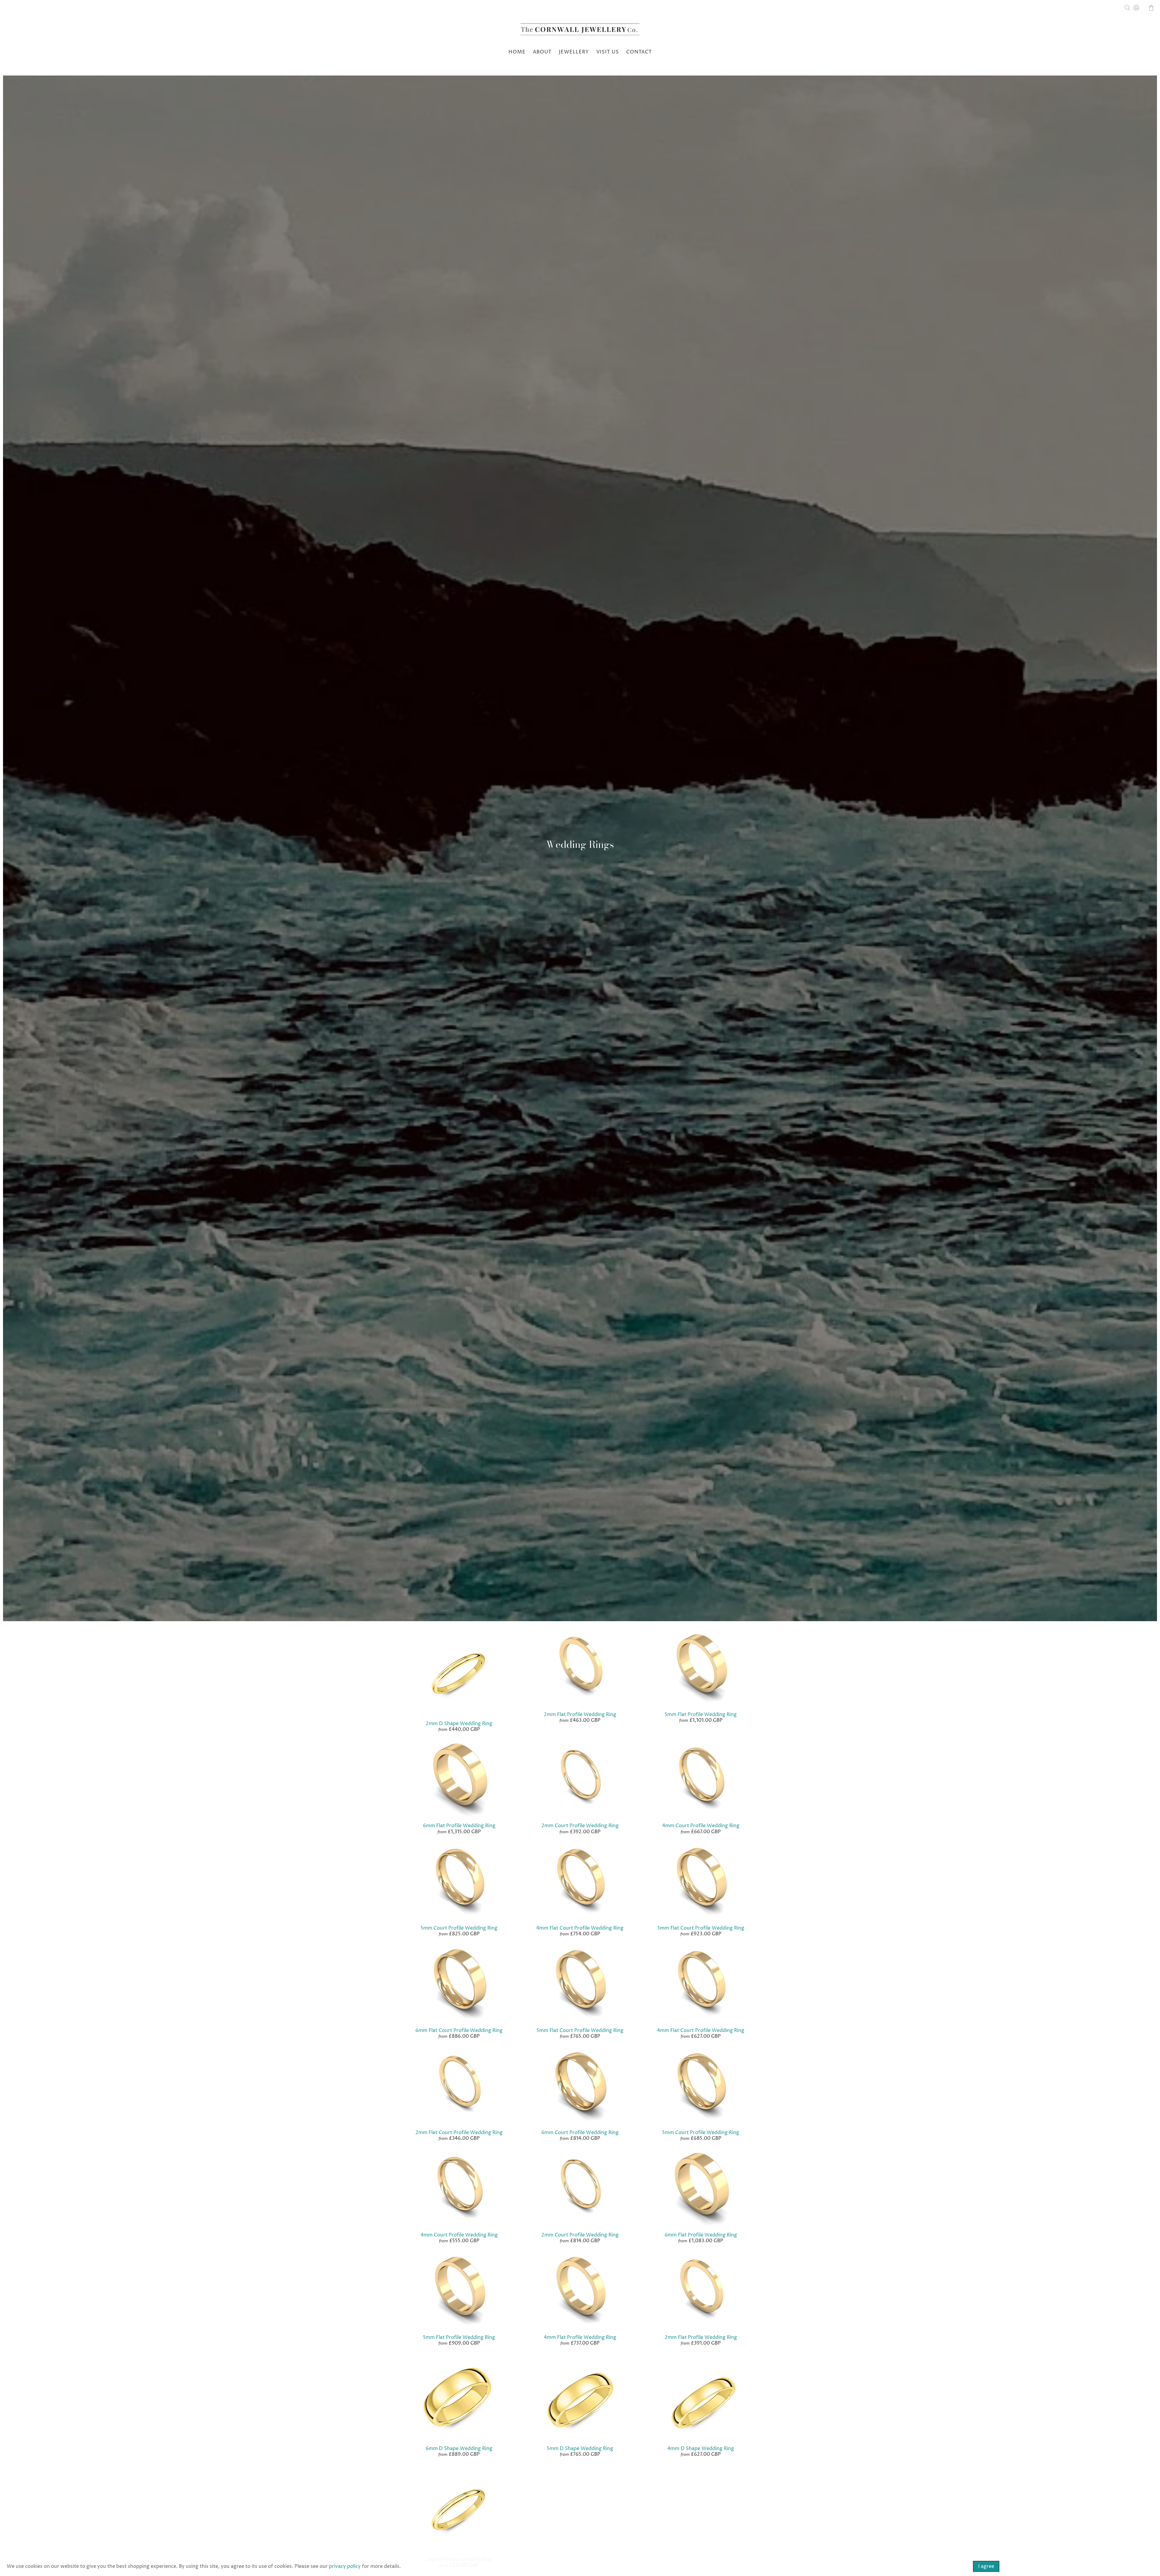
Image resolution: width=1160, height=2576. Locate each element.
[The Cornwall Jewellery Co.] (580, 31)
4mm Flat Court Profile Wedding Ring (580, 1928)
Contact (639, 52)
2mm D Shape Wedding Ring (459, 1724)
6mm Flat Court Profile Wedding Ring (459, 2030)
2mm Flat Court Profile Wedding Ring (459, 2133)
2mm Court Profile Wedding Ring (580, 1826)
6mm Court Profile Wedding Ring (580, 2133)
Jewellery (574, 52)
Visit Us (608, 52)
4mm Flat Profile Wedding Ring (580, 2337)
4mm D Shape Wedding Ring (701, 2449)
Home (517, 52)
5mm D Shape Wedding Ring (580, 2449)
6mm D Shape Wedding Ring (459, 2449)
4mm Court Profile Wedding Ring (701, 1826)
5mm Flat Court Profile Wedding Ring (701, 1928)
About (542, 52)
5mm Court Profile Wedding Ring (459, 1928)
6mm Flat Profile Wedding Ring (459, 1826)
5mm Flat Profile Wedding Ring (701, 1715)
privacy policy (345, 2566)
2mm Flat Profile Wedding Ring (580, 1715)
